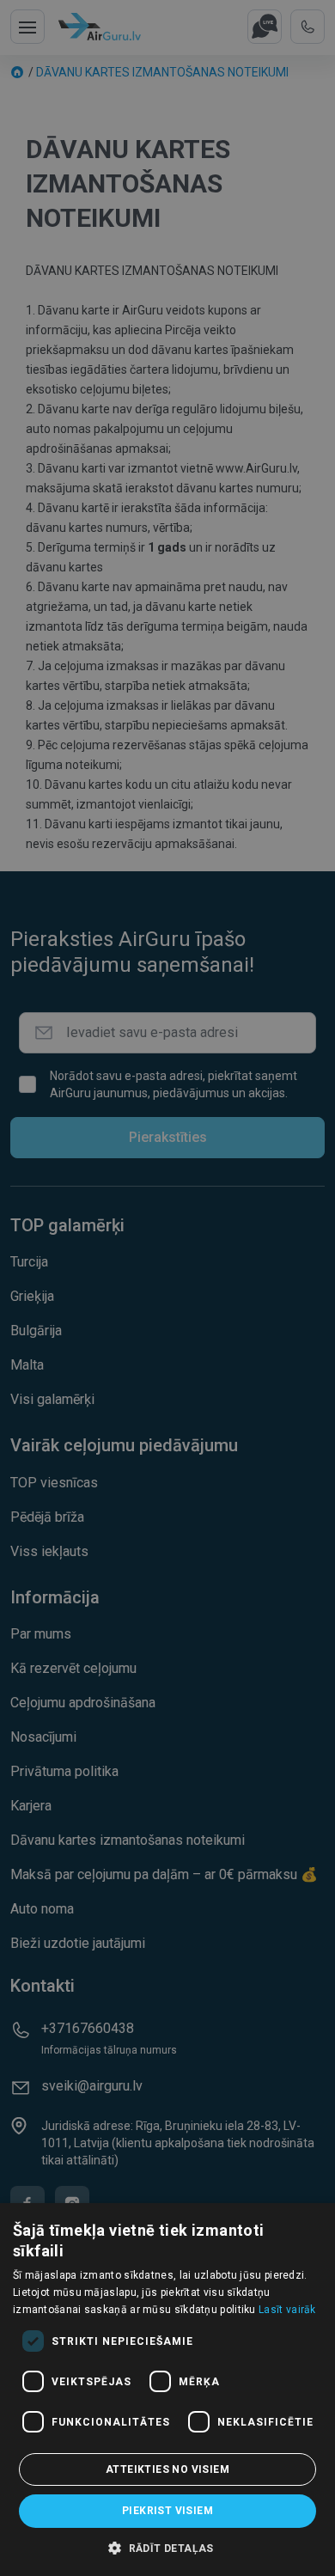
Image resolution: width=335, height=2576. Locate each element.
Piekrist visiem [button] (167, 2511)
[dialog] (167, 2390)
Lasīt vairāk (287, 2310)
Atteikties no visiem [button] (167, 2469)
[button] (167, 2548)
